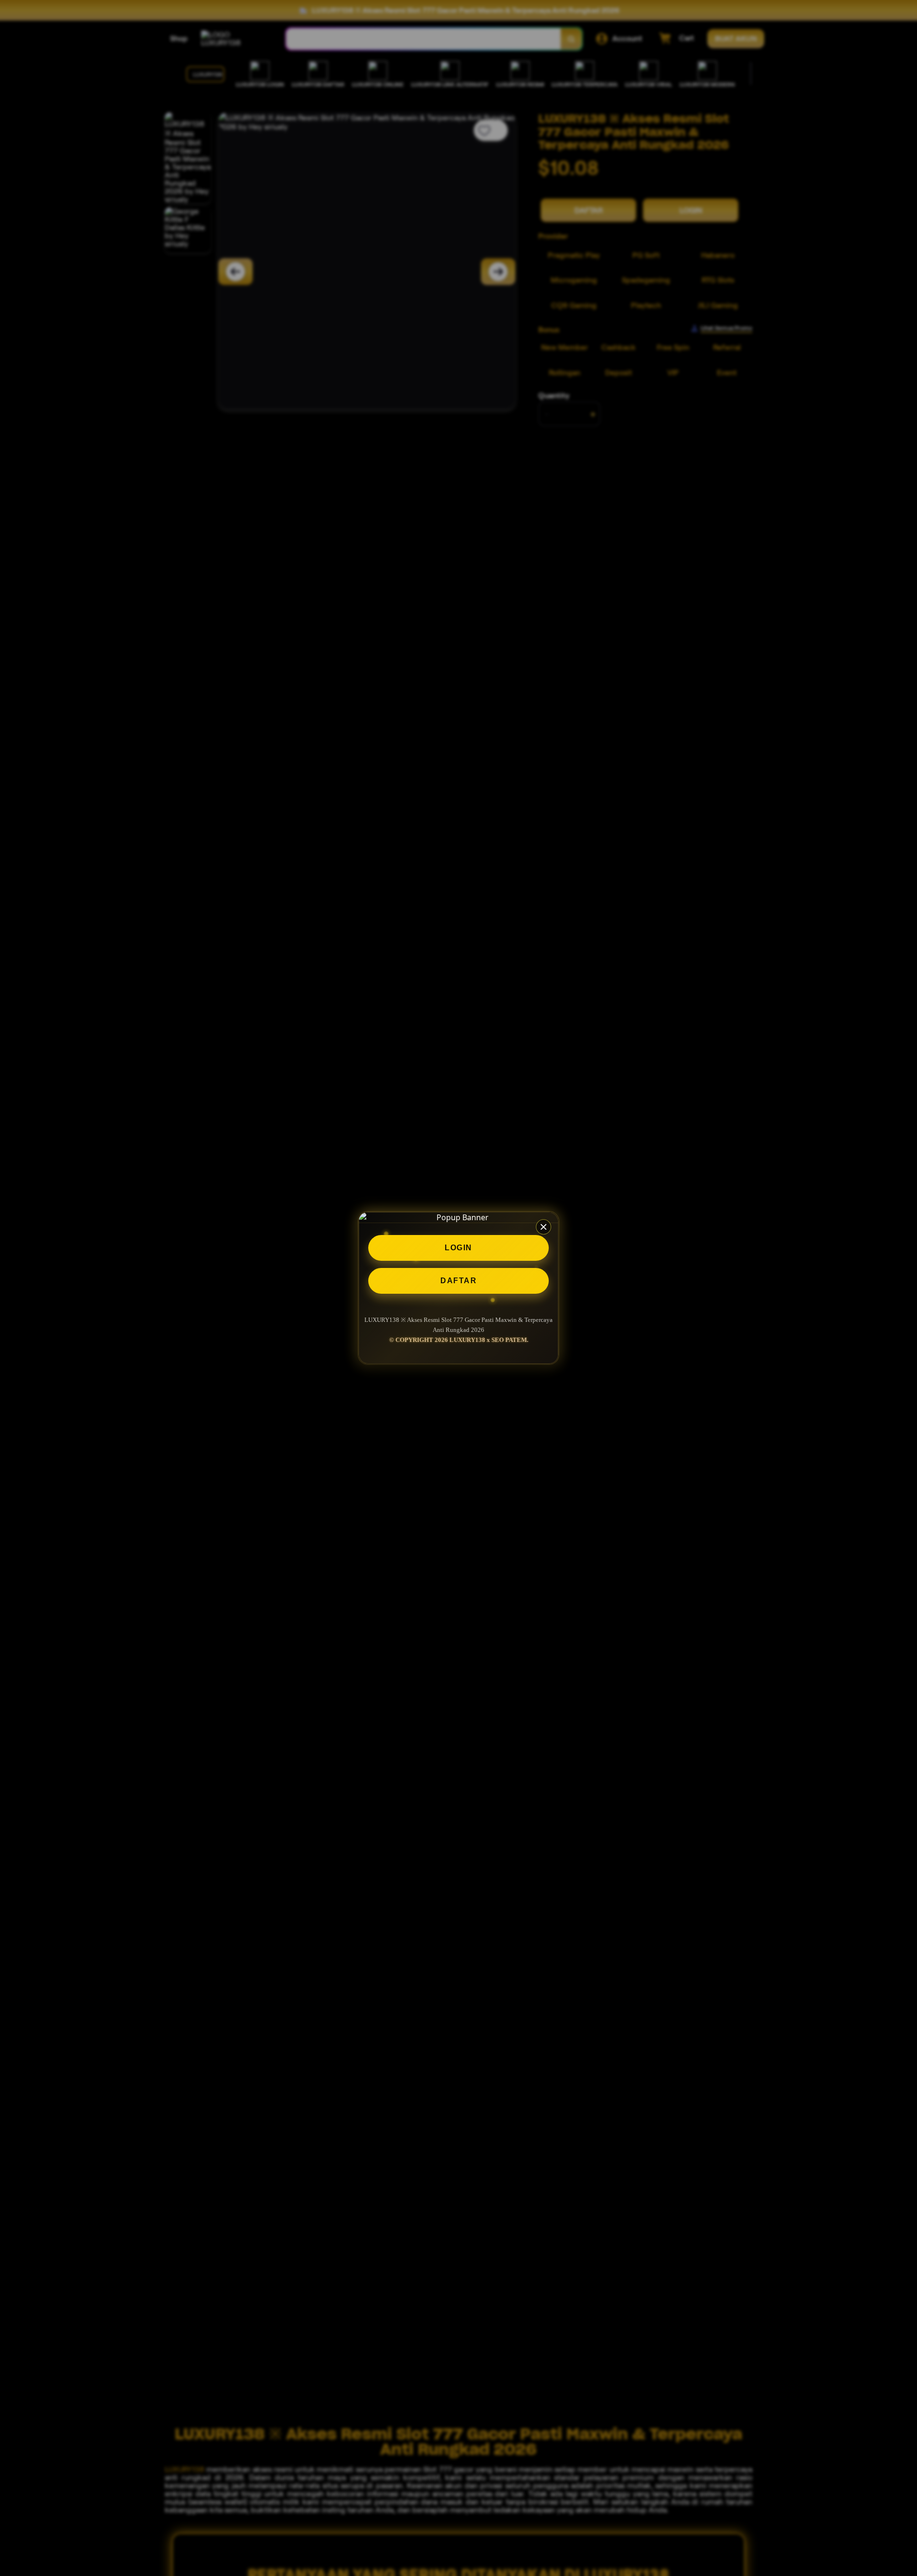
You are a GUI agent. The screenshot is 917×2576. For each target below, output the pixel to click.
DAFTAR (458, 1281)
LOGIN (458, 1248)
